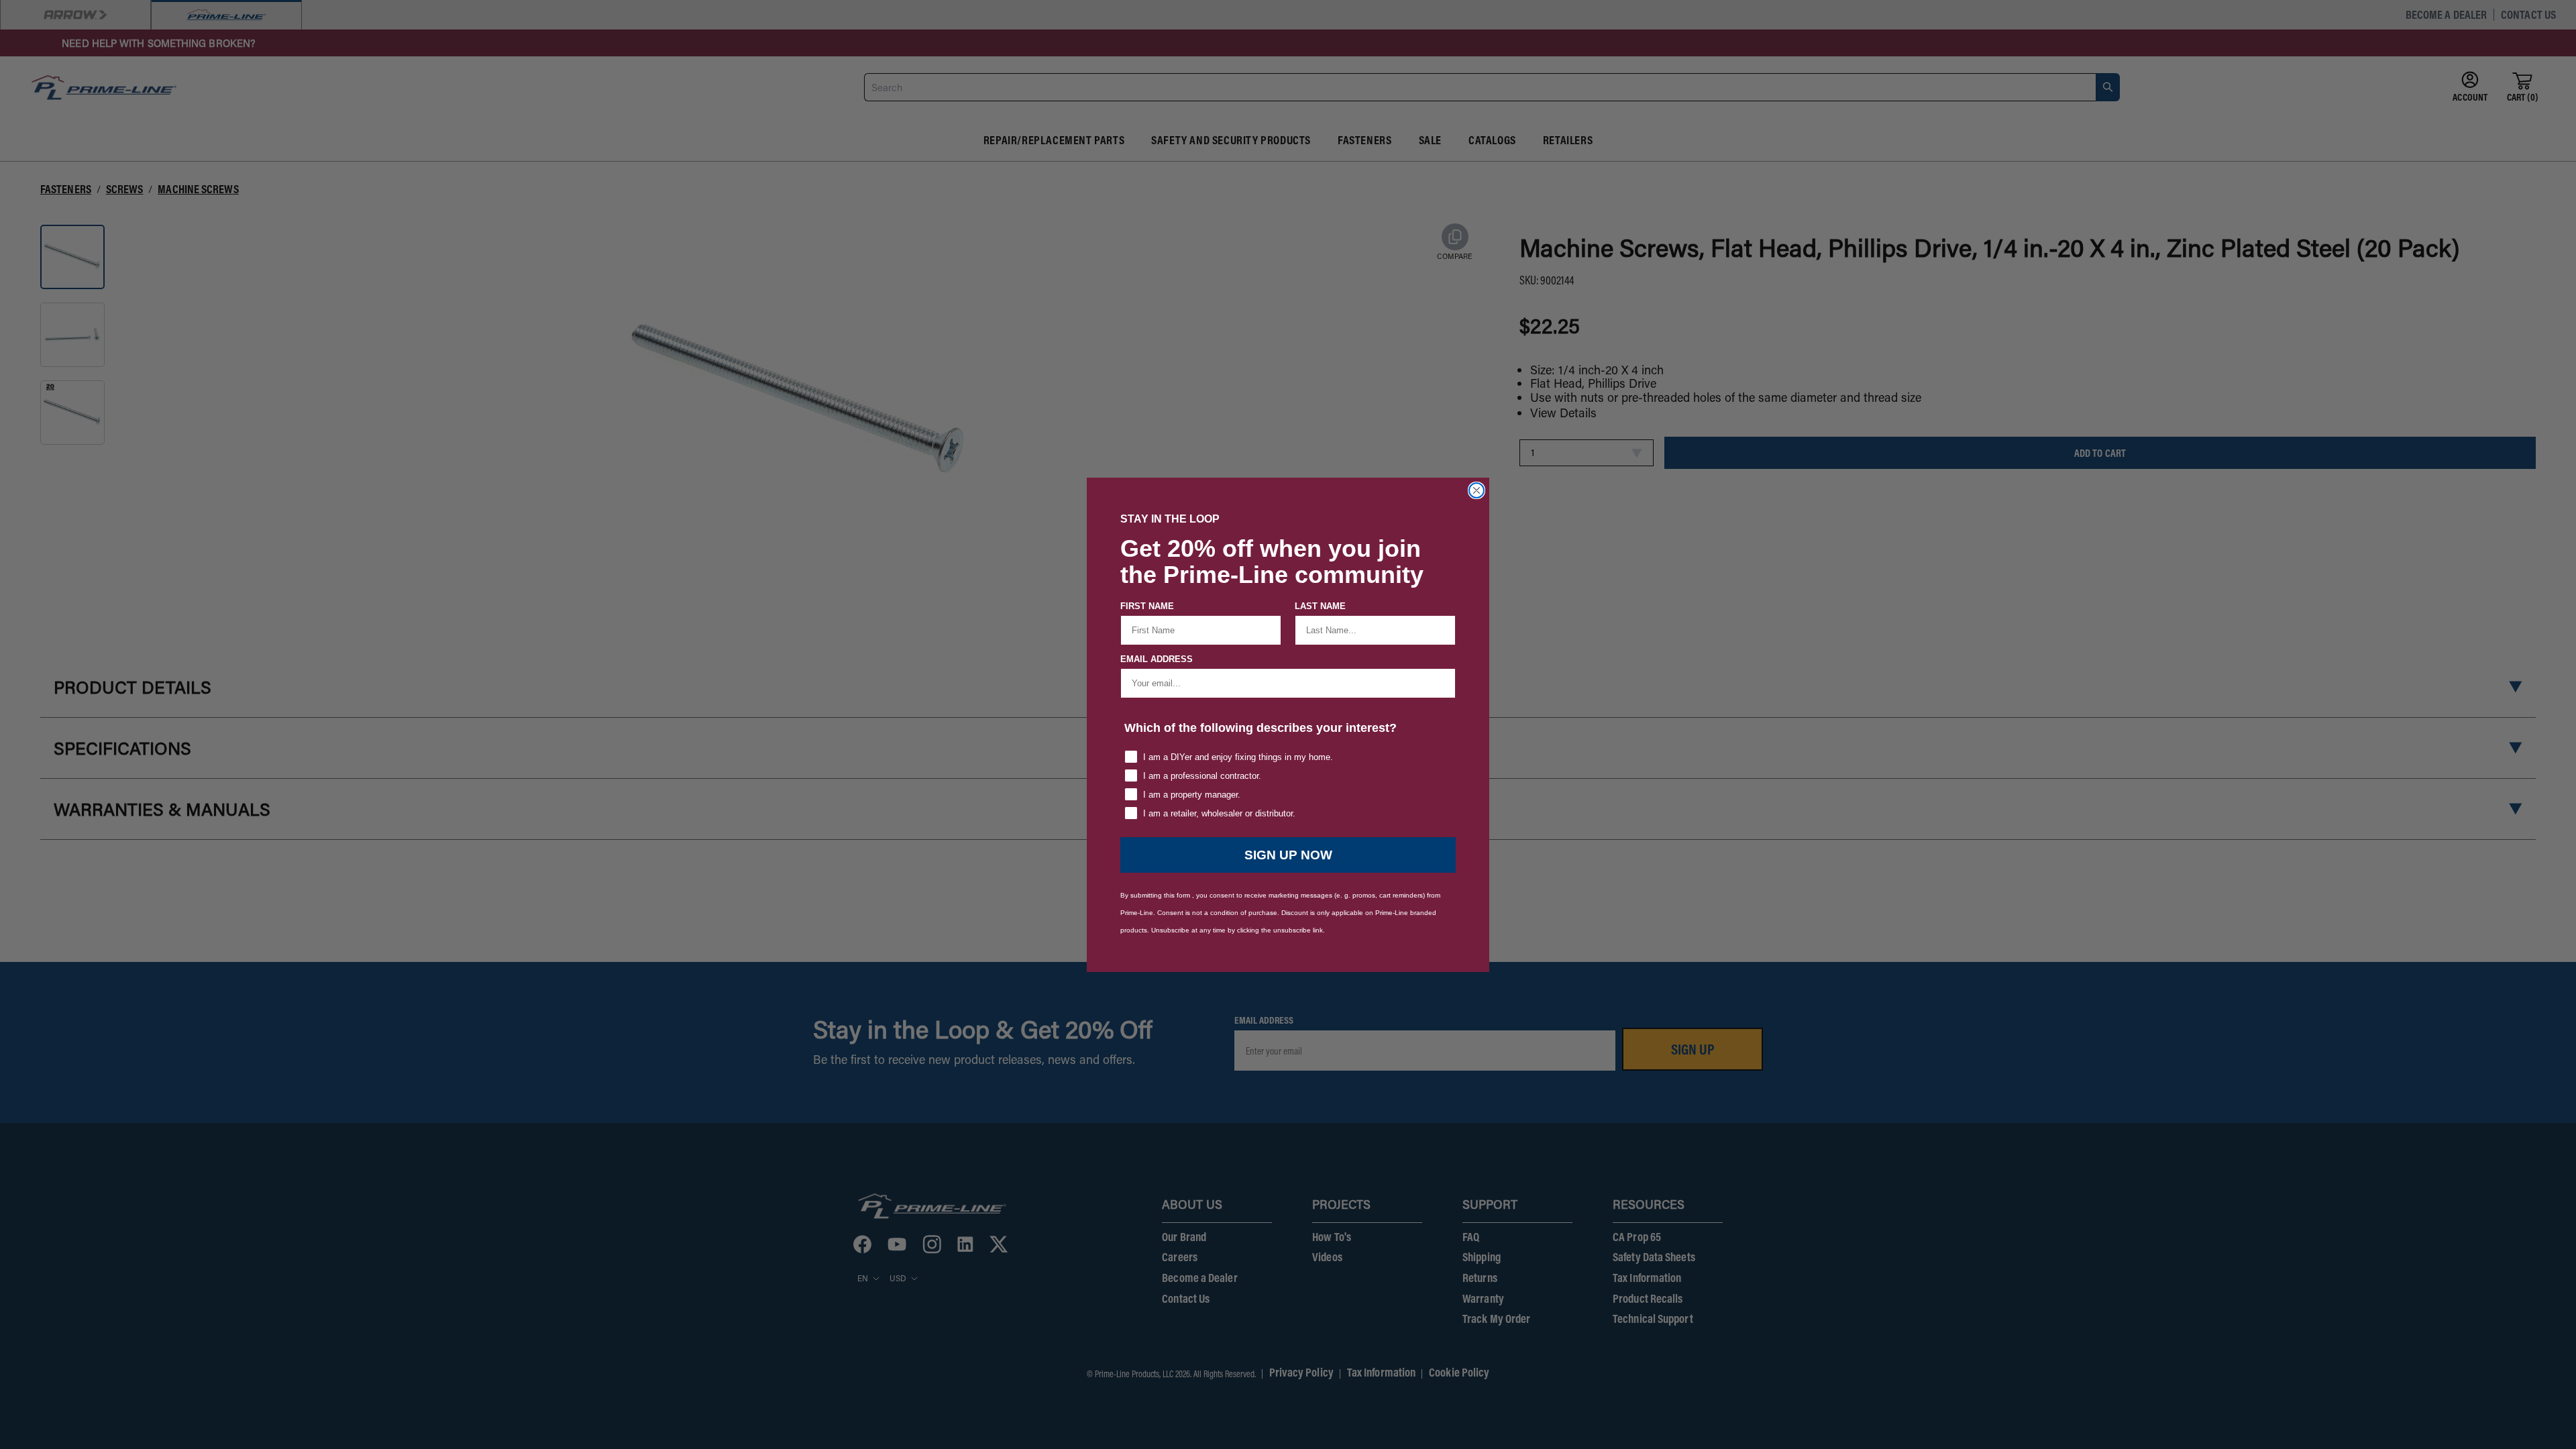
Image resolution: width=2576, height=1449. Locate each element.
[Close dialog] (1477, 490)
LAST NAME (1320, 606)
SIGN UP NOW (1288, 855)
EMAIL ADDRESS (1157, 659)
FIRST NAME (1147, 606)
